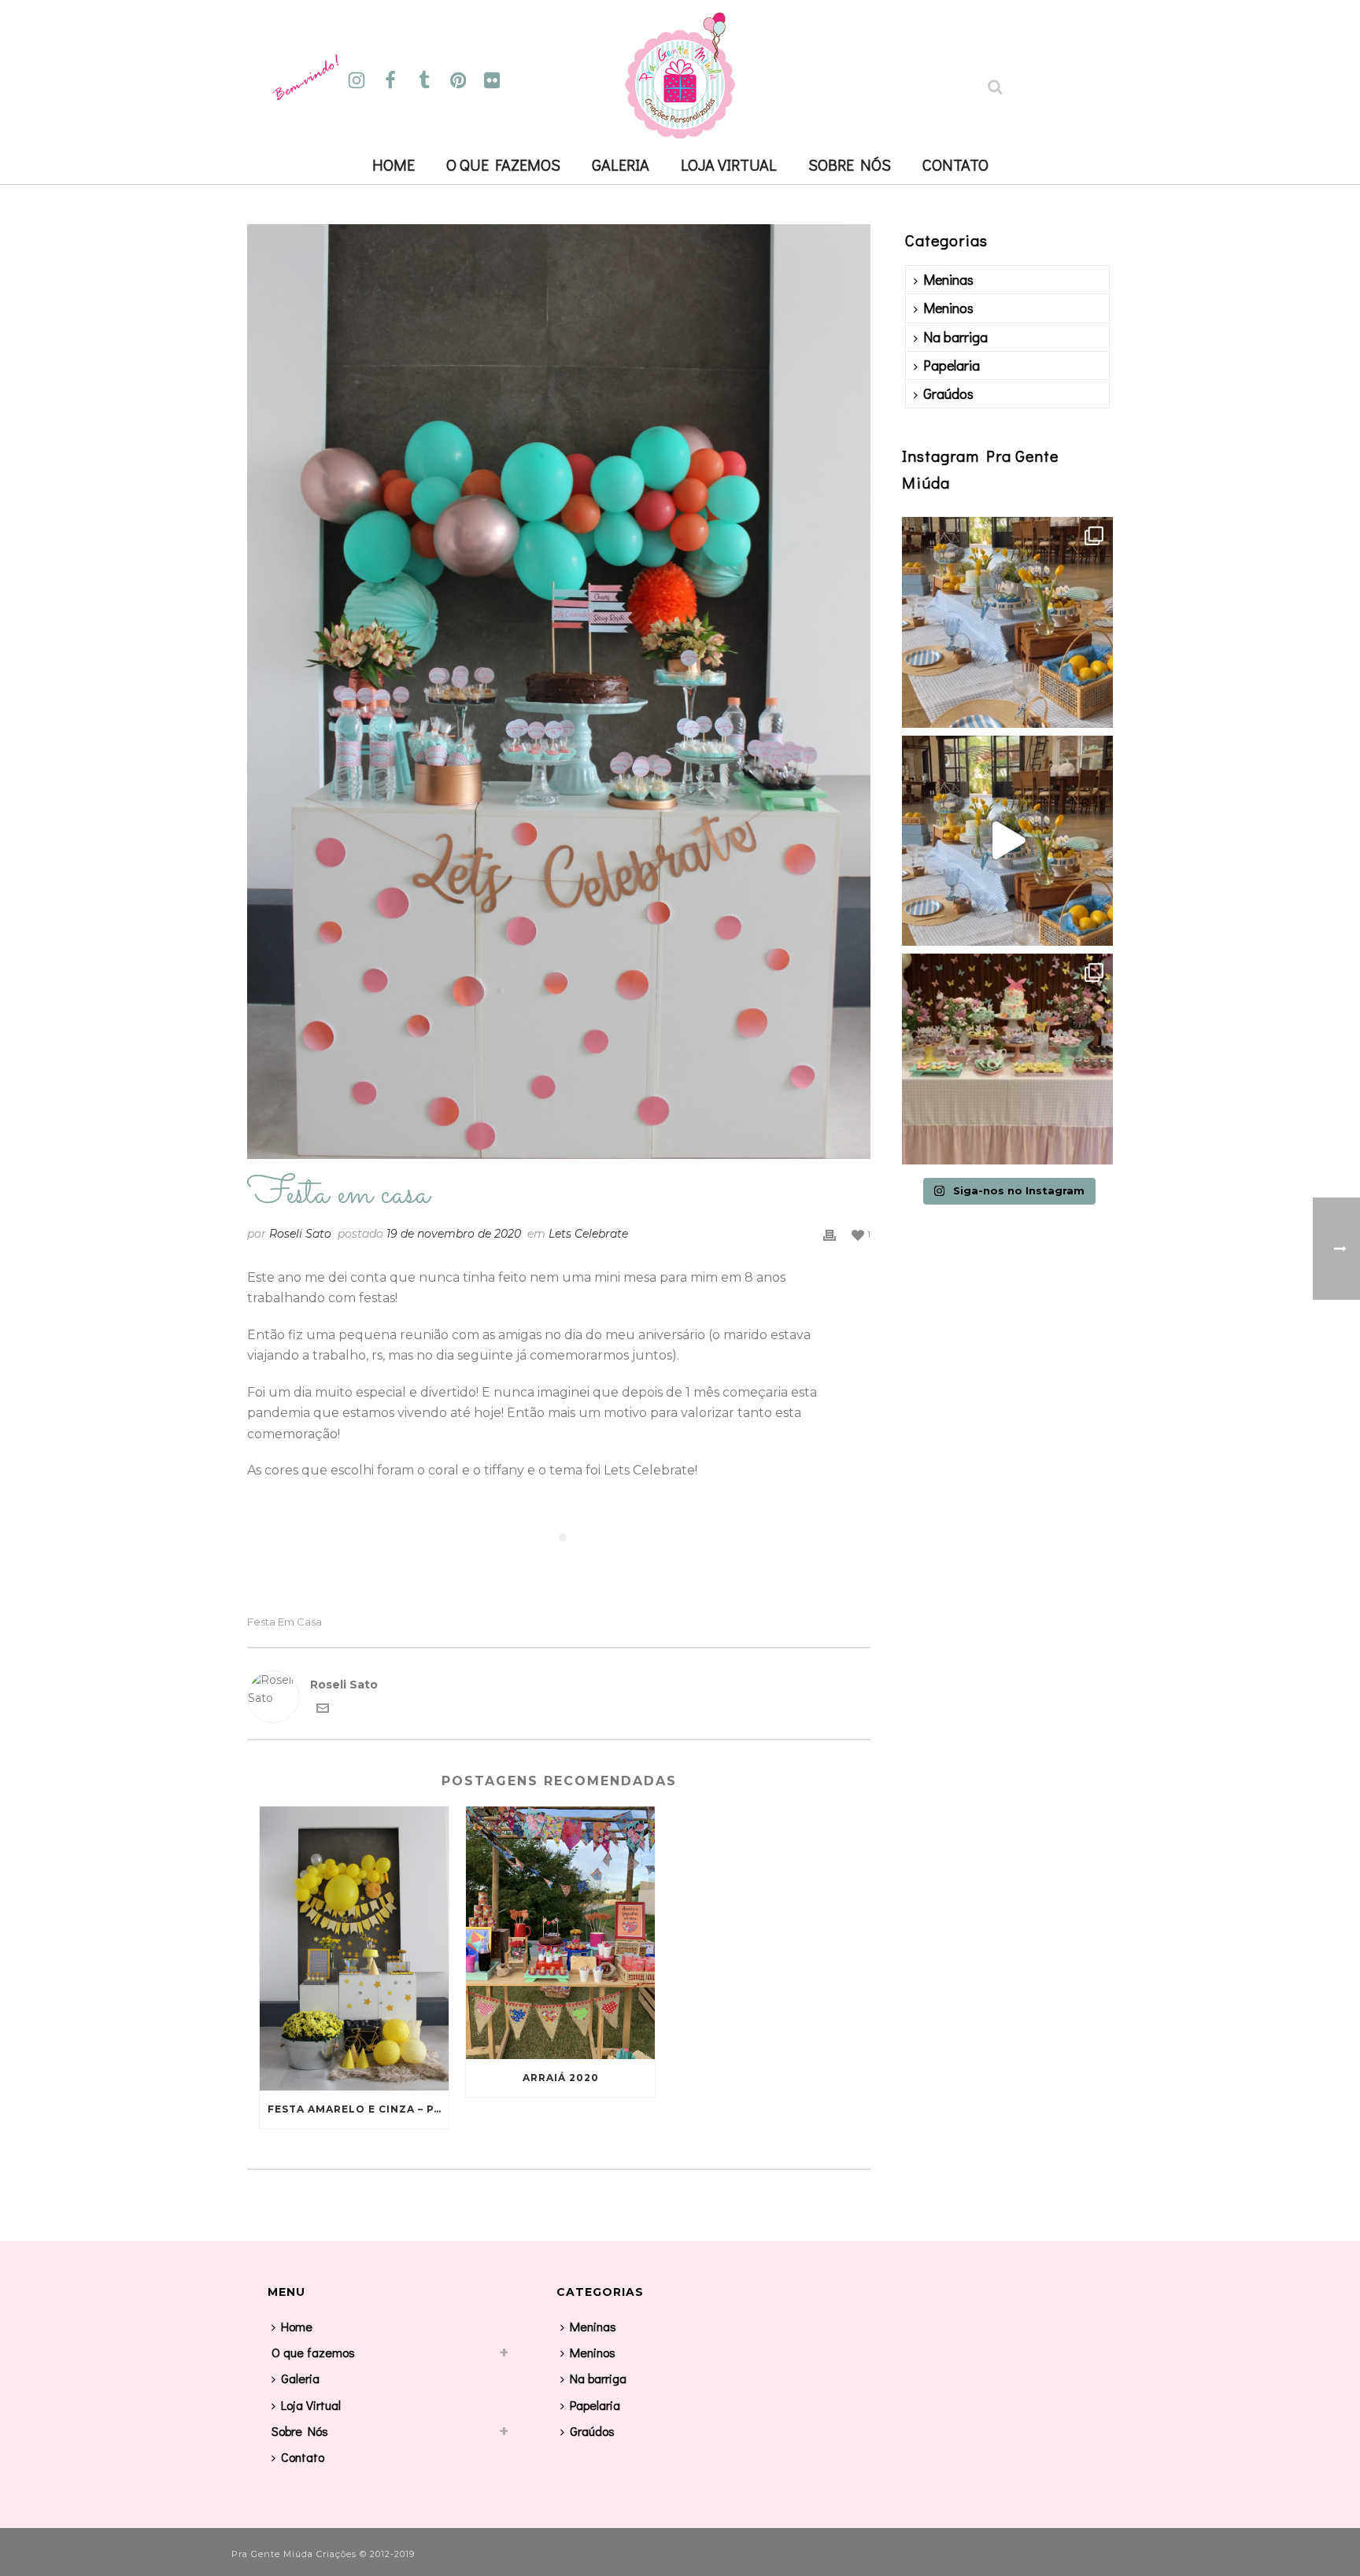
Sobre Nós (850, 164)
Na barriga (955, 337)
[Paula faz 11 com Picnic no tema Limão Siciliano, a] (1007, 841)
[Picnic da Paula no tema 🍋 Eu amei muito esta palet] (1007, 622)
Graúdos (948, 393)
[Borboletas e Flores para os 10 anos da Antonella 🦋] (1007, 1059)
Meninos (948, 308)
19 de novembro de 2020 (454, 1234)
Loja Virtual (729, 164)
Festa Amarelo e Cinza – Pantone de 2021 (358, 2109)
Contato (955, 164)
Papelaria (952, 365)
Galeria (621, 164)
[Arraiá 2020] (560, 1932)
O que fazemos (503, 164)
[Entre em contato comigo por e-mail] (323, 1711)
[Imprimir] (830, 1234)
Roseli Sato (300, 1234)
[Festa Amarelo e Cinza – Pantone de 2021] (354, 1948)
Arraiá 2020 (561, 2078)
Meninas (948, 279)
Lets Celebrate (588, 1234)
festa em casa (285, 1622)
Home (394, 164)
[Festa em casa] (559, 692)
